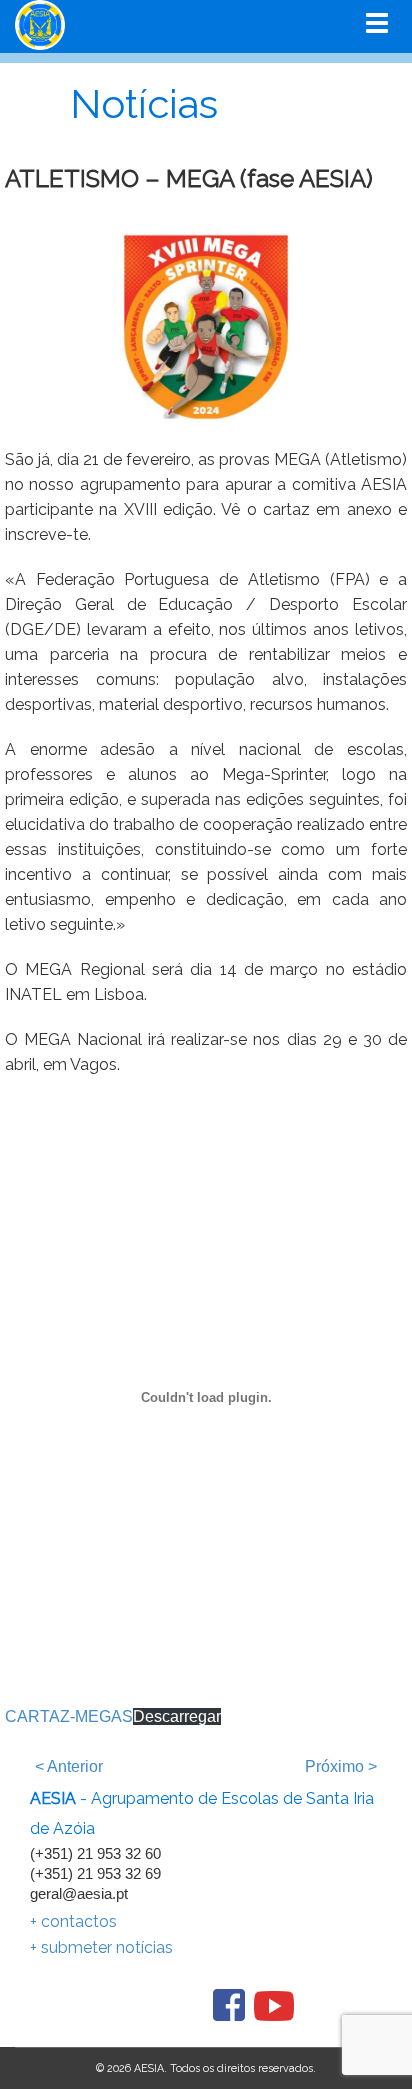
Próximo (341, 1766)
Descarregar (177, 1716)
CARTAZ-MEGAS (69, 1716)
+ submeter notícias (101, 1947)
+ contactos (73, 1921)
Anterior (69, 1766)
